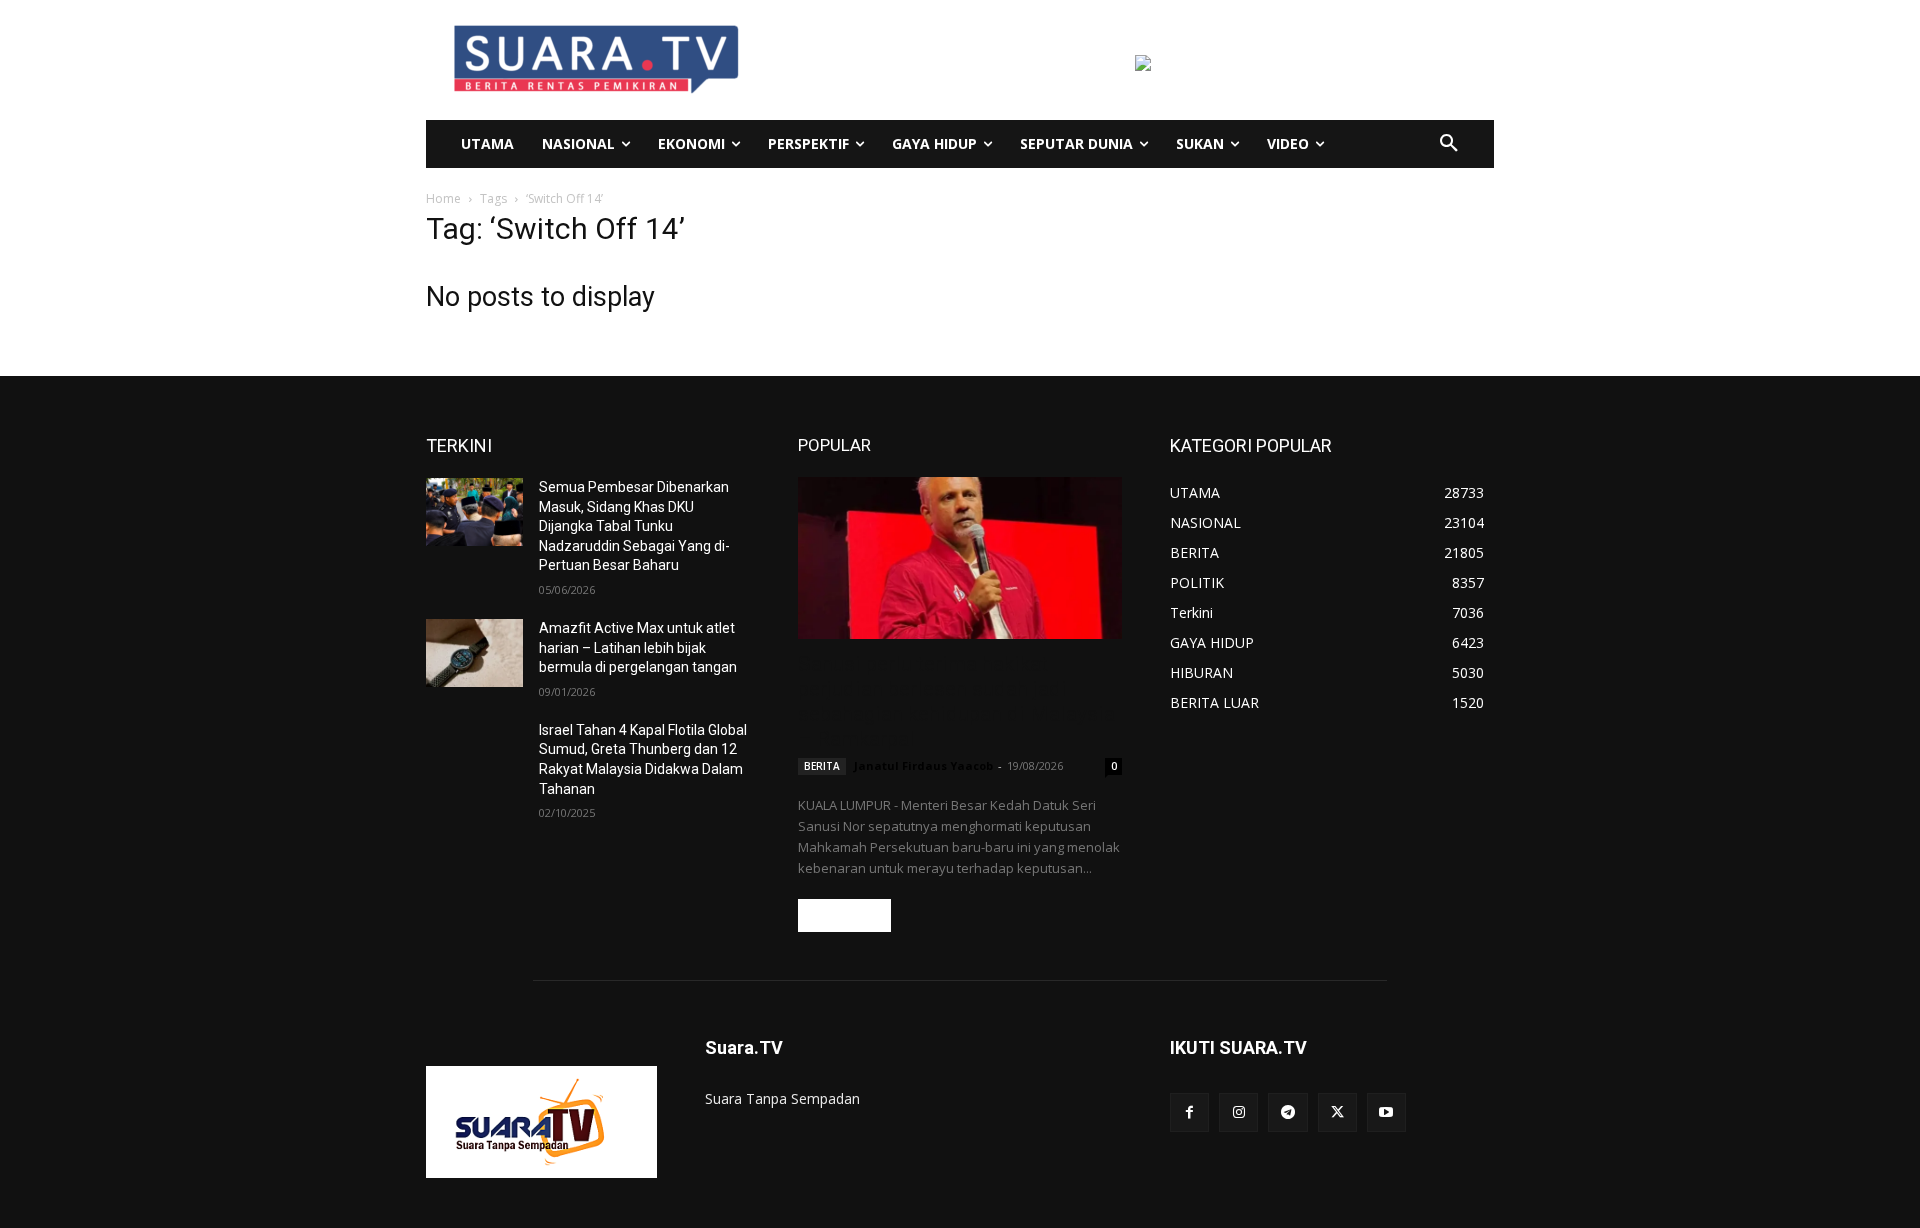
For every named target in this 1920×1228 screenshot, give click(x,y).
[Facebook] (1189, 1112)
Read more (844, 915)
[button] (1449, 144)
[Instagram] (1238, 1112)
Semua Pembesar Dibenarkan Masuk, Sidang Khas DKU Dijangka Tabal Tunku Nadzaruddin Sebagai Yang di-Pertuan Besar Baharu (634, 526)
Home (443, 198)
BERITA (822, 766)
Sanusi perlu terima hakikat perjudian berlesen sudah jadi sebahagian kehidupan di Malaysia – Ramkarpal (956, 701)
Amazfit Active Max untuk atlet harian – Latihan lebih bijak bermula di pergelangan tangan (638, 647)
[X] (1337, 1112)
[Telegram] (1287, 1112)
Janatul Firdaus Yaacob (923, 765)
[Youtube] (1386, 1112)
